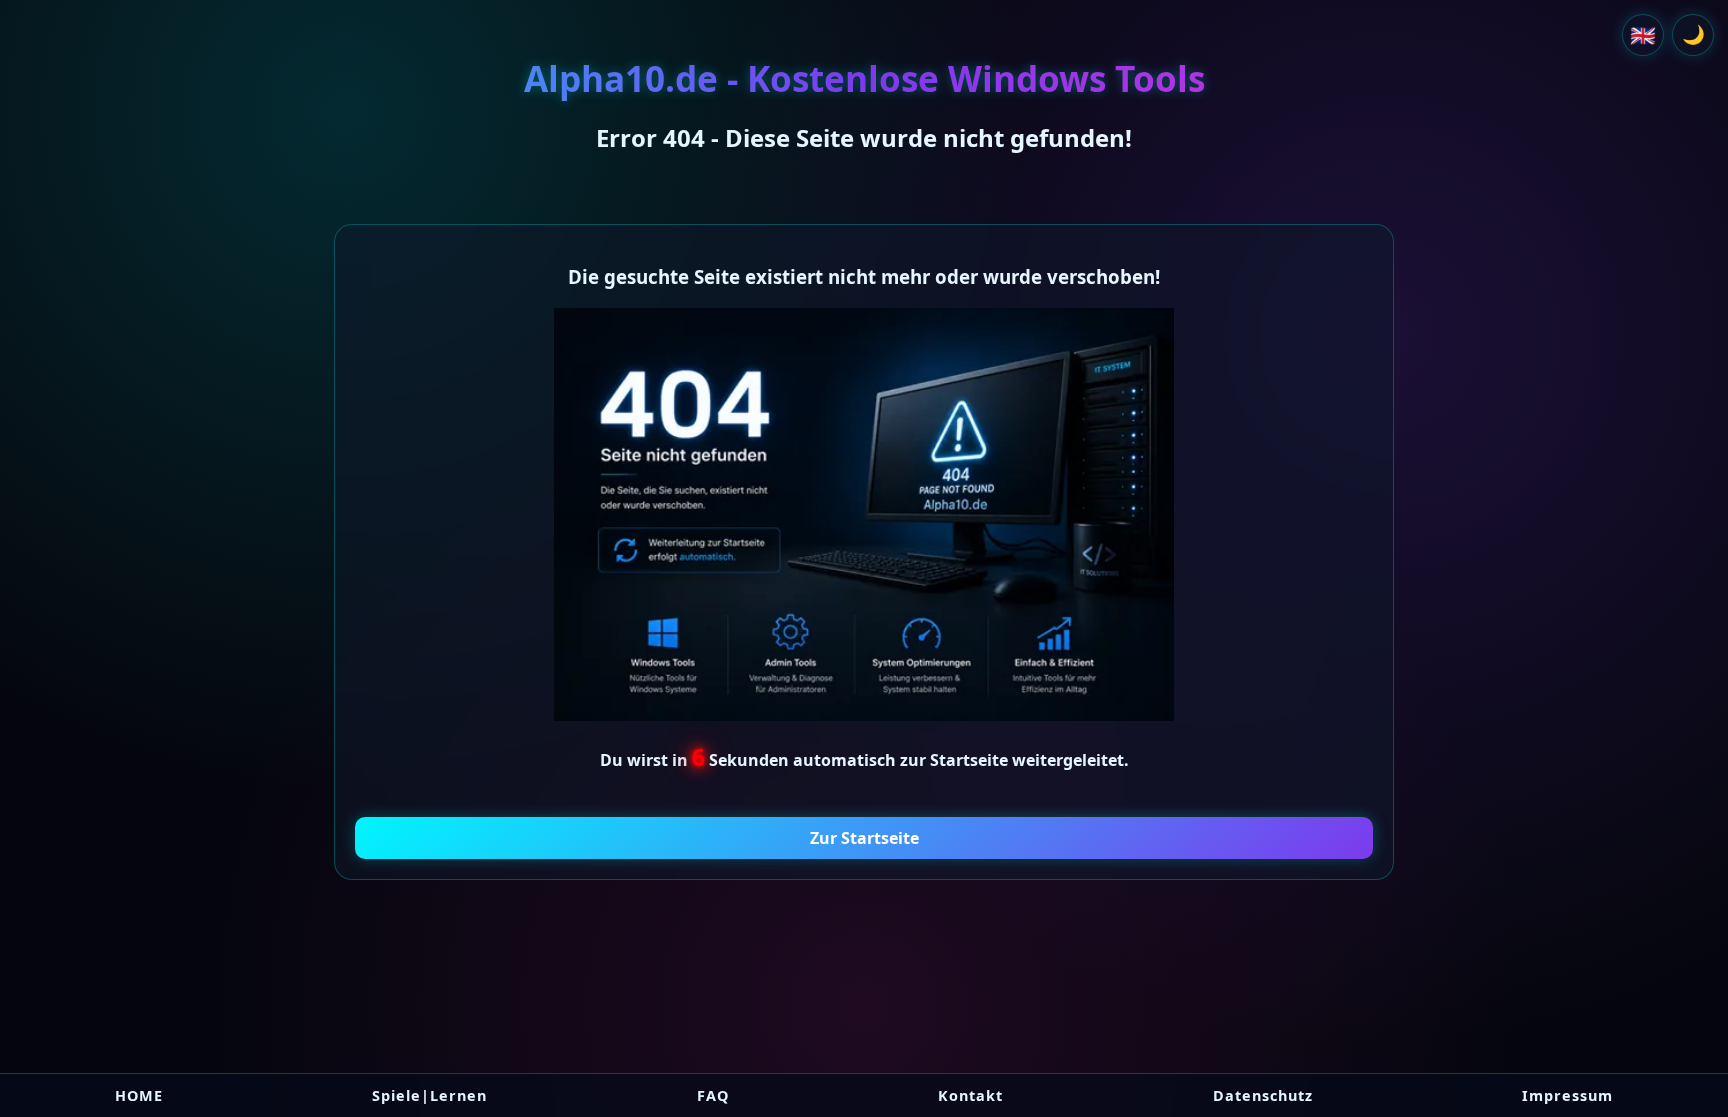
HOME (139, 1095)
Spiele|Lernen (429, 1095)
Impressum (1567, 1095)
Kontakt (970, 1095)
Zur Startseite (864, 838)
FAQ (713, 1095)
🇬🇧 (1643, 35)
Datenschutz (1263, 1095)
